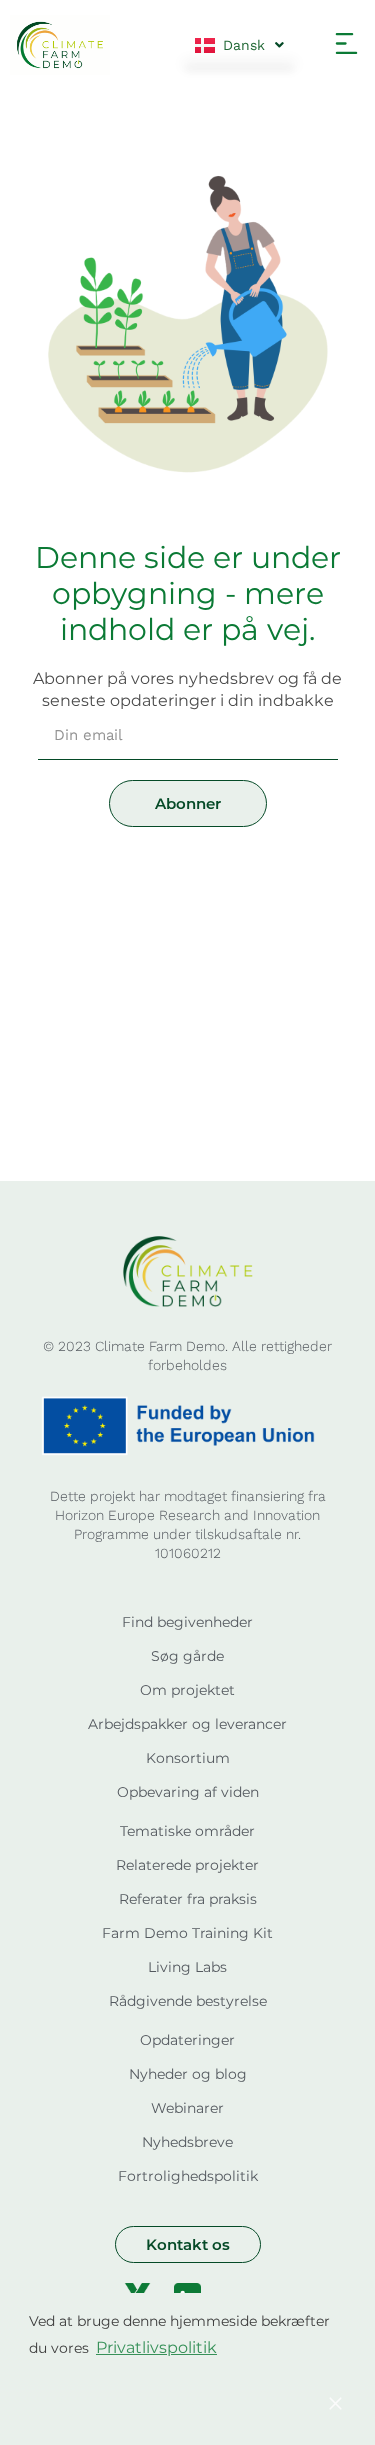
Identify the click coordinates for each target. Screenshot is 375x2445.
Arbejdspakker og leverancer (187, 1724)
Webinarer (187, 2108)
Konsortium (188, 1758)
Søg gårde (187, 1656)
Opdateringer (187, 2040)
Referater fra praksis (188, 1899)
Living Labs (187, 1967)
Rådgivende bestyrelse (188, 2001)
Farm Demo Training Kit (187, 1933)
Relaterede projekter (187, 1865)
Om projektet (187, 1690)
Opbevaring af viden (188, 1792)
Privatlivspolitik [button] (156, 2347)
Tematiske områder (187, 1831)
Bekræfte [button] (167, 2403)
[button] (347, 45)
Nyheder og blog (188, 2074)
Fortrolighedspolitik (188, 2176)
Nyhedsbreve (187, 2142)
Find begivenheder (187, 1622)
